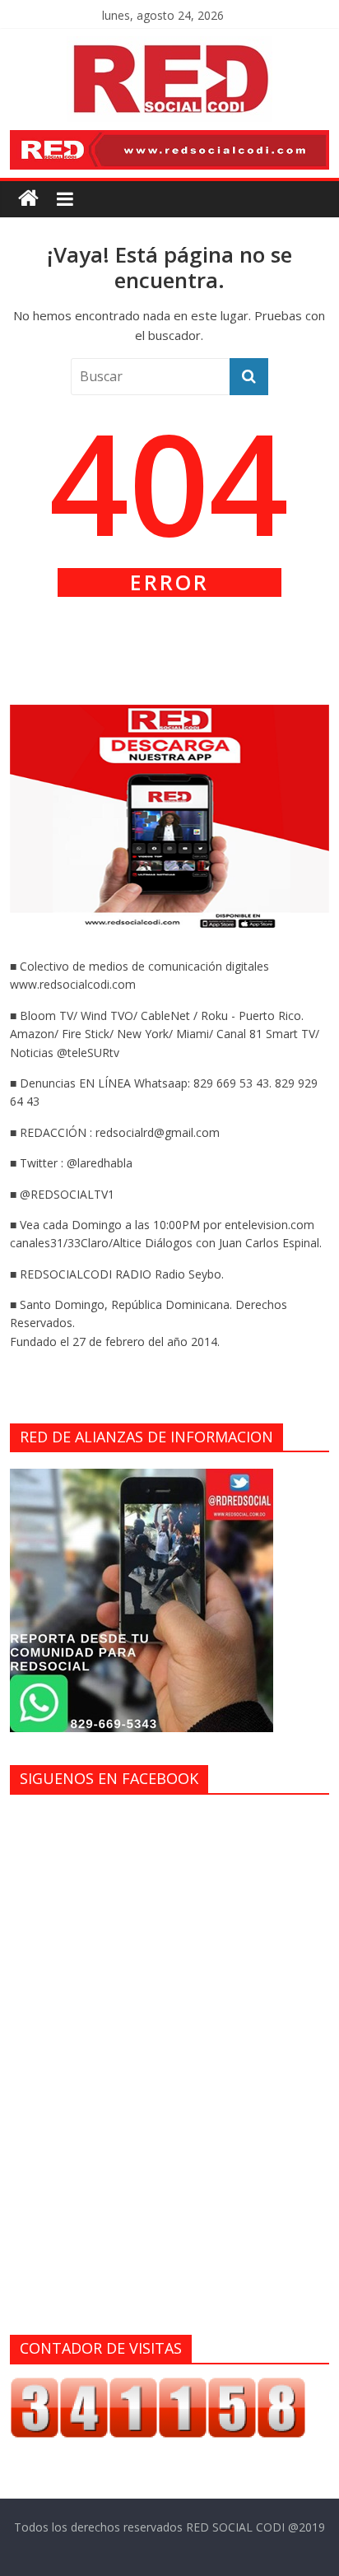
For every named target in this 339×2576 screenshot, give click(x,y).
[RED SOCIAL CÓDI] (28, 199)
